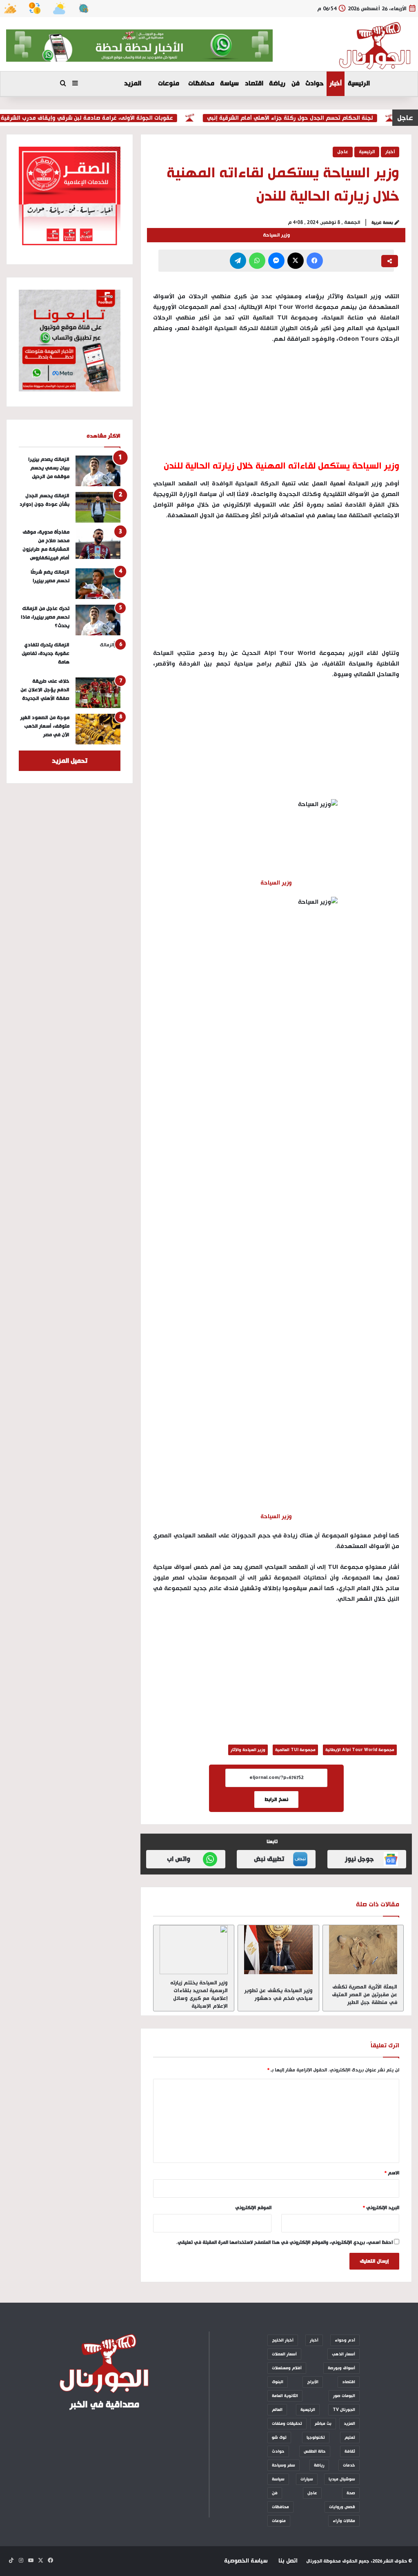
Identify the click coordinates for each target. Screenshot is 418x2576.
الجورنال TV (344, 2410)
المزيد (133, 84)
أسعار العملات (284, 2354)
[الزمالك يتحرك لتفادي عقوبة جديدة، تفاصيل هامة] (98, 656)
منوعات (169, 84)
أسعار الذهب (344, 2354)
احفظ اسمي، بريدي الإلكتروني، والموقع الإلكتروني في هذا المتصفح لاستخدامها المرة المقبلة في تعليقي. (285, 2243)
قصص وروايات (342, 2507)
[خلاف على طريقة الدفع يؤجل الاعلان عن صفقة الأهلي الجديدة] (98, 693)
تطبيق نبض (269, 1859)
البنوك (278, 2382)
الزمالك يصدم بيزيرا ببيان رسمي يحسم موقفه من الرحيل (49, 468)
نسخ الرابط (276, 1800)
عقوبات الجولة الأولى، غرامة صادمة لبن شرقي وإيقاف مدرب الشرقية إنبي (102, 118)
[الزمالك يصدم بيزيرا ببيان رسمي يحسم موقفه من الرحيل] (98, 471)
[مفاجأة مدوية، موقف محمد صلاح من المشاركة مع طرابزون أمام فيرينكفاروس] (98, 544)
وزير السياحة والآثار (248, 1750)
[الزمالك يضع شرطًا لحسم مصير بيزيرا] (98, 584)
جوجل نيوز (359, 1859)
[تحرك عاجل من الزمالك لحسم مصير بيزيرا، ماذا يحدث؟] (98, 620)
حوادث (315, 84)
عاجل (343, 152)
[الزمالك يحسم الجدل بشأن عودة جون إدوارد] (98, 507)
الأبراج (313, 2382)
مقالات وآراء (344, 2521)
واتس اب (179, 1859)
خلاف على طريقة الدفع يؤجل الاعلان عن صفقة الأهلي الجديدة (45, 690)
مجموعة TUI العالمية (295, 1750)
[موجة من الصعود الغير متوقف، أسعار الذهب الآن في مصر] (98, 729)
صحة (351, 2493)
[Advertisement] (276, 588)
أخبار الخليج (283, 2340)
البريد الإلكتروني (381, 2208)
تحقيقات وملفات (287, 2424)
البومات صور (344, 2396)
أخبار (336, 84)
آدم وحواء (345, 2340)
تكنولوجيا (316, 2437)
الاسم (392, 2173)
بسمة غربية (382, 223)
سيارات (307, 2479)
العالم (277, 2410)
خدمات (349, 2465)
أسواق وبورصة (341, 2368)
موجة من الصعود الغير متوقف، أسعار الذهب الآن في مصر (45, 726)
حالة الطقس (315, 2451)
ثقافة (350, 2451)
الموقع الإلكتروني (253, 2208)
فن (296, 84)
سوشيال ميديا (342, 2479)
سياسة (229, 84)
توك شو (279, 2437)
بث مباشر (323, 2424)
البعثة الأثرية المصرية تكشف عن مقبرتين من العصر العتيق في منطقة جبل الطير (365, 1995)
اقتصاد (254, 84)
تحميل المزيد (70, 761)
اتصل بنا (288, 2561)
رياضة (277, 84)
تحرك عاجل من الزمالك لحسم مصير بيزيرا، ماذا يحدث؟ (45, 617)
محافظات (201, 84)
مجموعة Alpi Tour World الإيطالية (360, 1750)
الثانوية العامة (285, 2396)
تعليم (350, 2437)
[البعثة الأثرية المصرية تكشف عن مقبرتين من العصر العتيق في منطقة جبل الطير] (363, 1950)
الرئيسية (359, 84)
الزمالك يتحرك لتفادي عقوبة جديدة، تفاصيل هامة (46, 653)
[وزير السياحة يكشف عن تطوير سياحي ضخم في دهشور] (278, 1950)
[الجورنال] (375, 46)
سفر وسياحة (283, 2465)
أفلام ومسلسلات (287, 2368)
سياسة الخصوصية (246, 2561)
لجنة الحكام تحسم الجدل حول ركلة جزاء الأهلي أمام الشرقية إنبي (312, 118)
